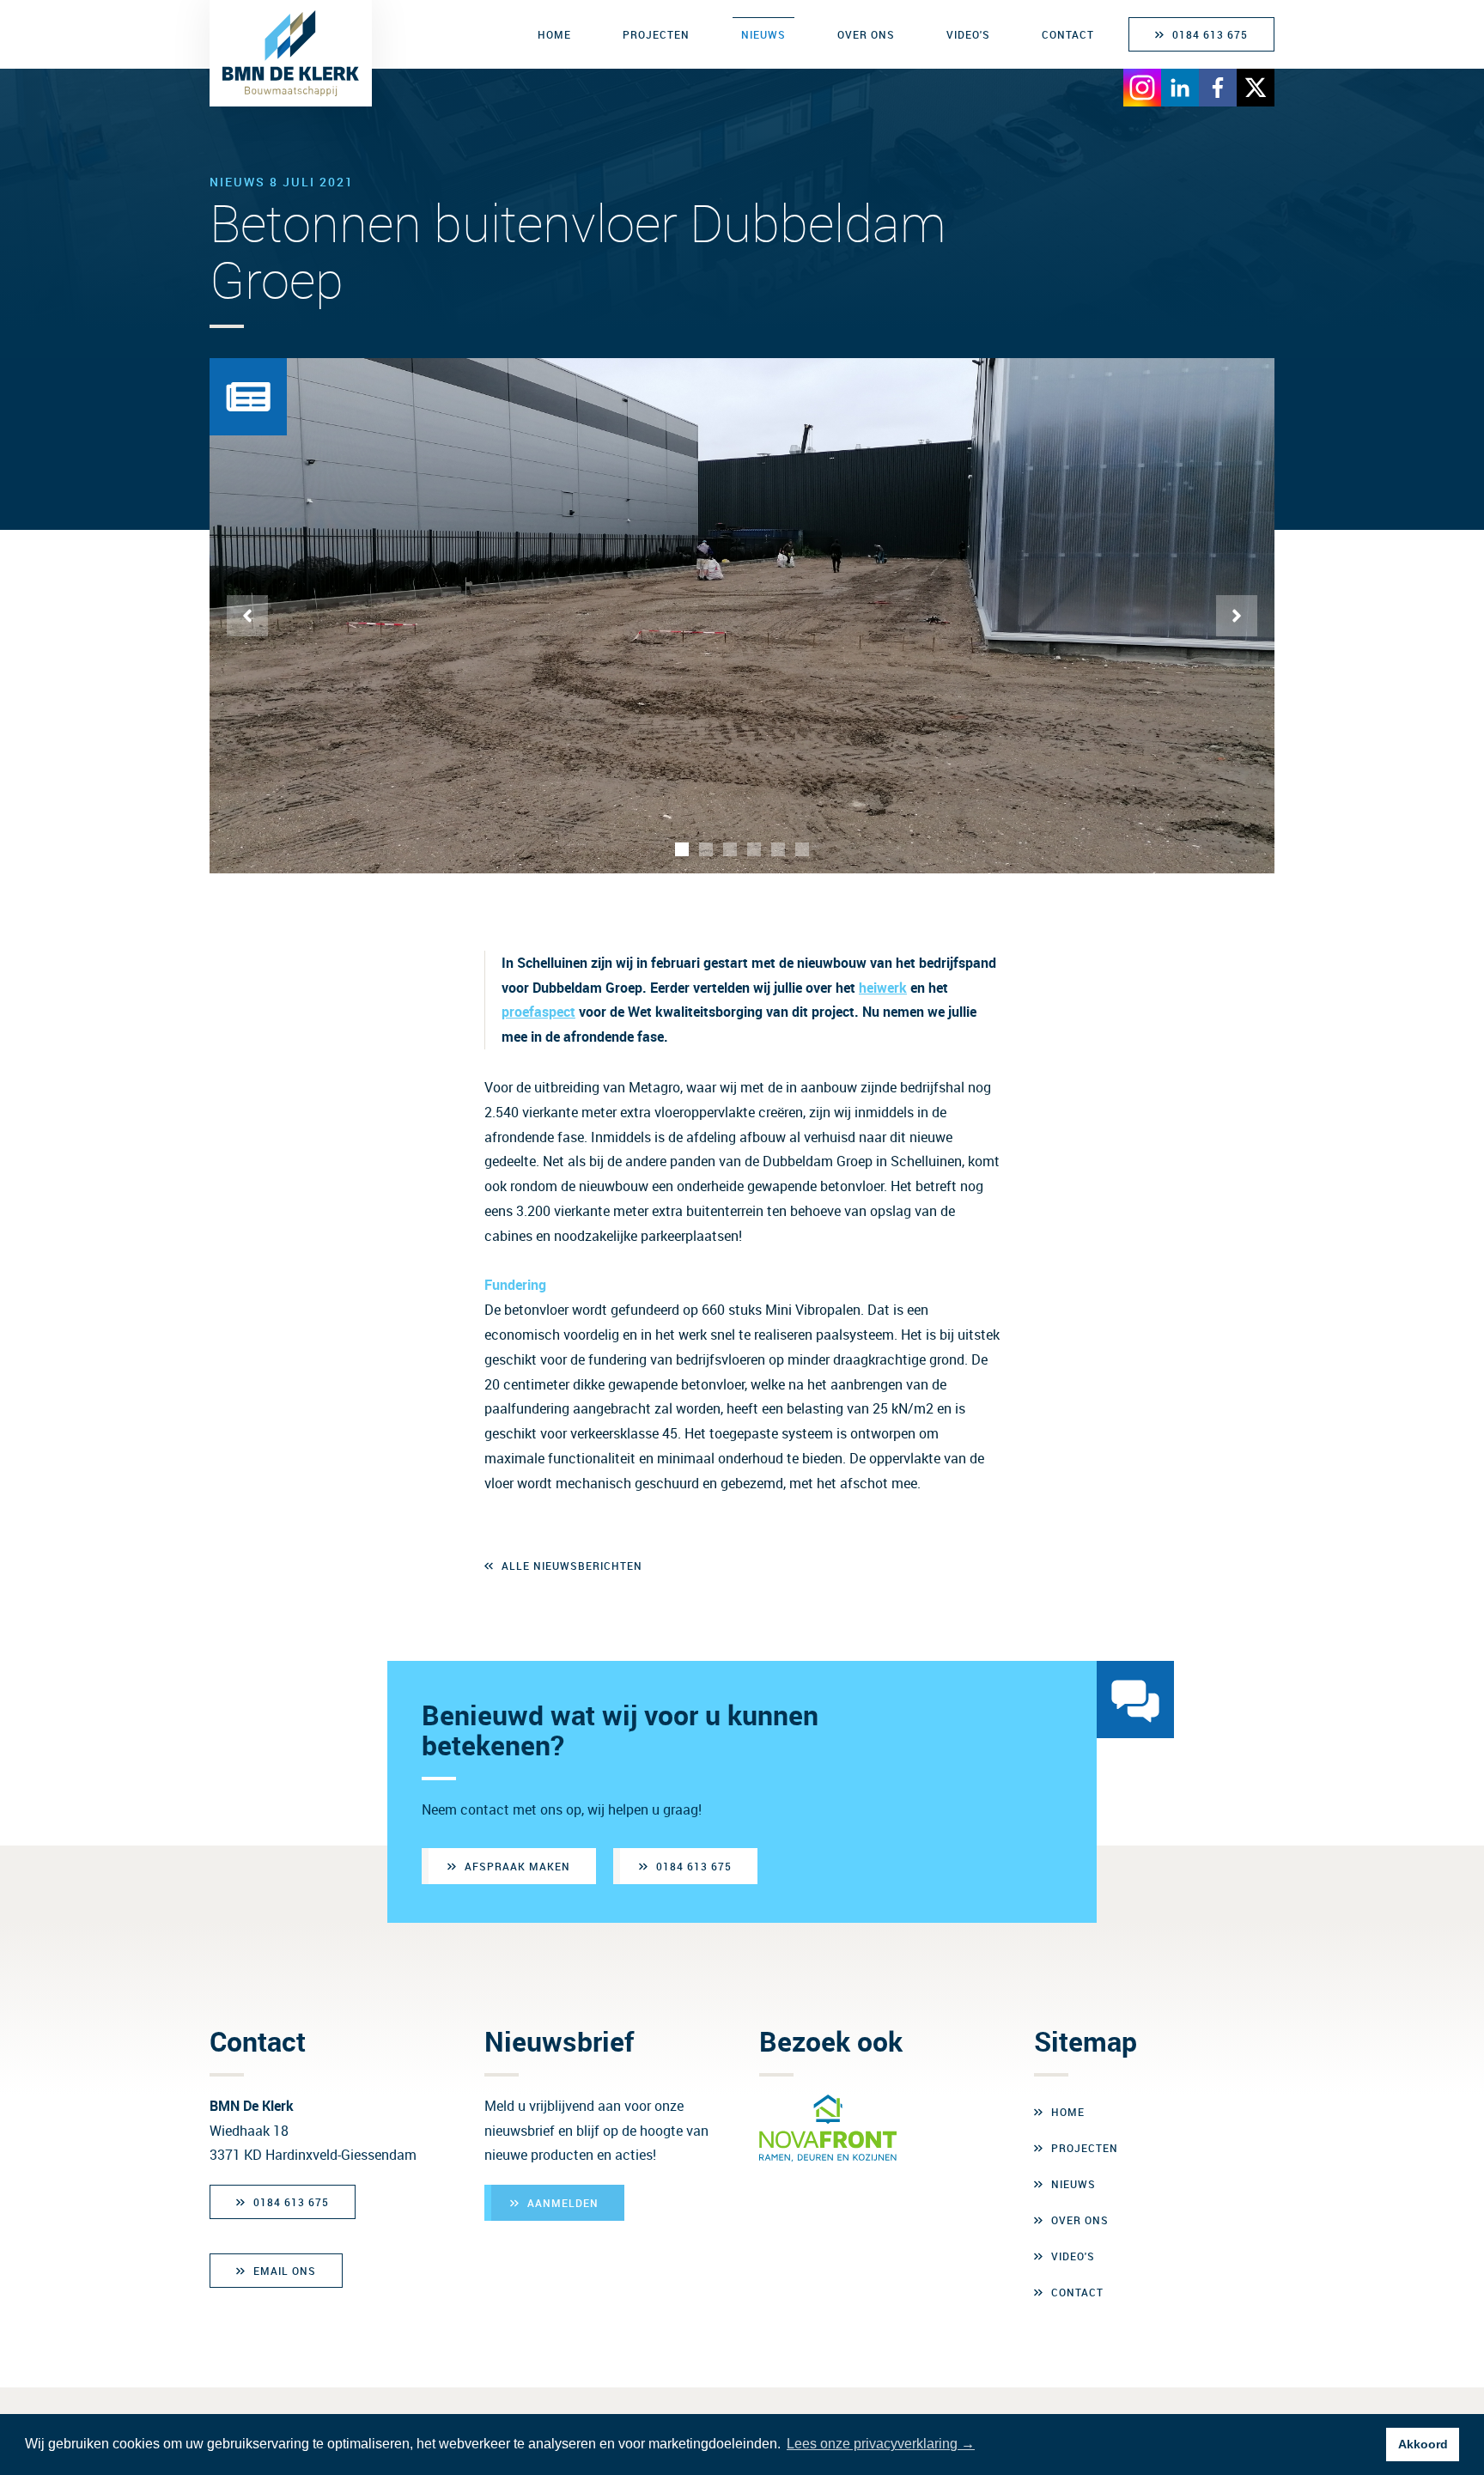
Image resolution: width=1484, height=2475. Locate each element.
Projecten (656, 34)
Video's (968, 34)
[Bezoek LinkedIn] (1180, 88)
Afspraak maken (517, 1866)
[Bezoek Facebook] (1218, 88)
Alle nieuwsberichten (572, 1566)
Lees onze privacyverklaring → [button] (881, 2444)
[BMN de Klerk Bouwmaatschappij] (291, 53)
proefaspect (538, 1012)
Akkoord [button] (1423, 2444)
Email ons (285, 2271)
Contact (1068, 34)
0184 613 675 (1210, 34)
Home (554, 34)
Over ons (866, 34)
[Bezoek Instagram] (1142, 88)
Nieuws (763, 34)
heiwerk (883, 988)
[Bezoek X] (1256, 88)
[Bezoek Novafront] (828, 2128)
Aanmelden (563, 2203)
